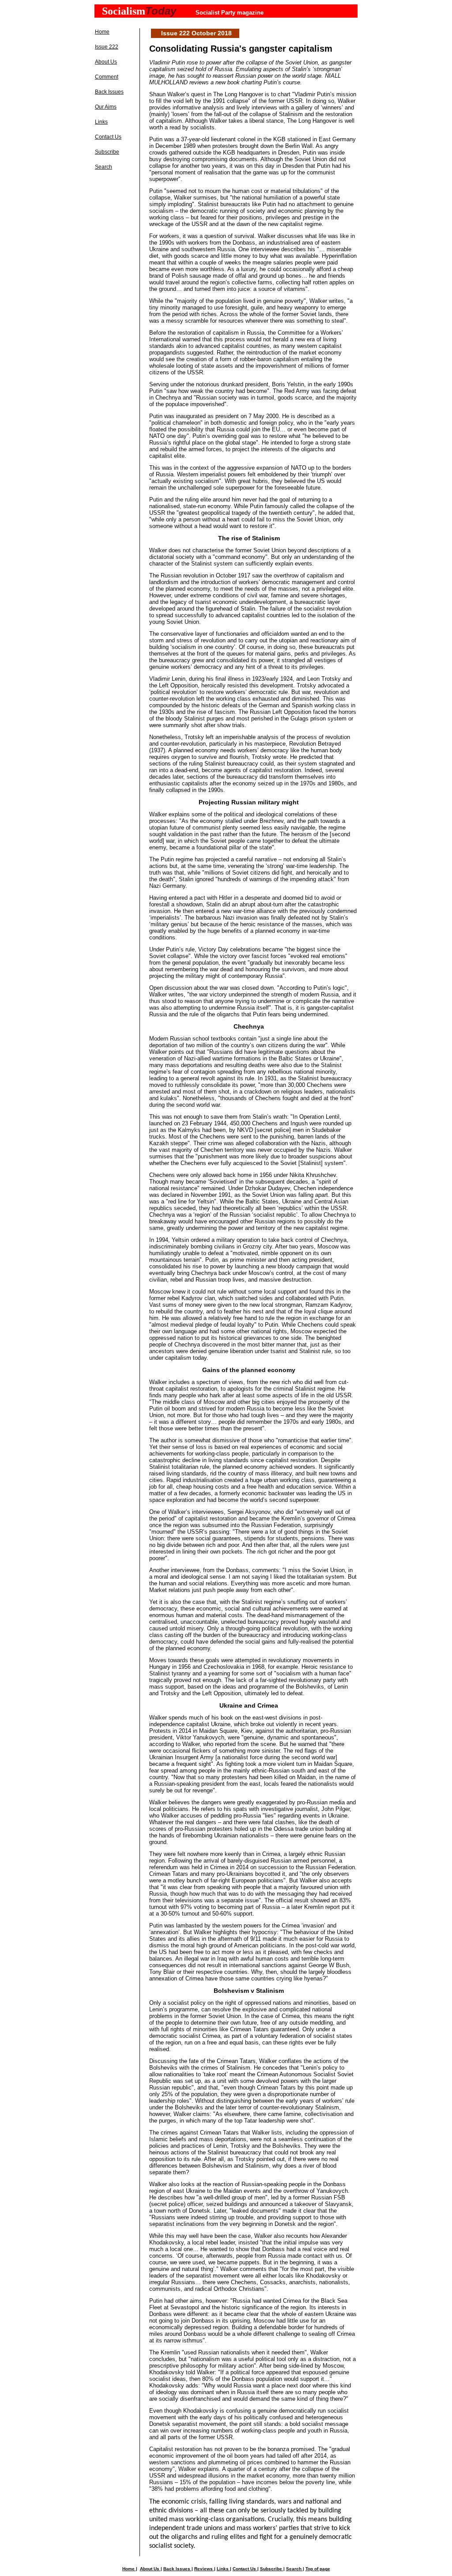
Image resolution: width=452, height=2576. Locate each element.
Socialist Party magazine (230, 13)
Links (101, 122)
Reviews (204, 2569)
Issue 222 (107, 47)
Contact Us (108, 137)
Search (104, 167)
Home (102, 32)
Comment (107, 77)
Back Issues (109, 92)
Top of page (318, 2569)
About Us (106, 62)
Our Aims (106, 107)
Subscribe (107, 152)
